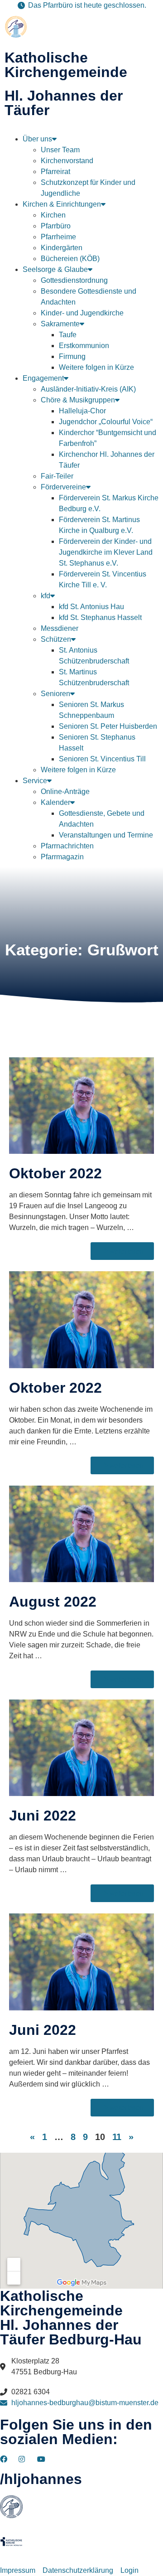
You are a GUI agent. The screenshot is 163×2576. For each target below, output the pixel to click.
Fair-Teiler (57, 476)
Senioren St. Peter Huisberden (108, 726)
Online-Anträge (65, 792)
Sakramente (60, 324)
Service (35, 781)
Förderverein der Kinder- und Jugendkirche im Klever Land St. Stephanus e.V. (106, 552)
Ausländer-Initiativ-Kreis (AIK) (88, 389)
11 (117, 2137)
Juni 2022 (43, 1816)
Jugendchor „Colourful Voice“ (106, 422)
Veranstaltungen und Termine (106, 835)
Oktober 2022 (55, 1173)
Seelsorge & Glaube (55, 269)
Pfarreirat (55, 172)
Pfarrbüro (56, 226)
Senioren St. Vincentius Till (102, 759)
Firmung (72, 356)
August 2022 (53, 1602)
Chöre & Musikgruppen (78, 400)
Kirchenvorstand (67, 161)
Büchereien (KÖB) (70, 259)
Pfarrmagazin (62, 857)
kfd (46, 596)
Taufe (68, 335)
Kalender (55, 802)
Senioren (55, 694)
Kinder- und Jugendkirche (82, 313)
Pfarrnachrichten (67, 846)
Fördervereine (63, 487)
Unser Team (60, 150)
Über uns (37, 139)
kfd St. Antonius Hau (91, 607)
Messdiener (60, 628)
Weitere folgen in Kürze (96, 367)
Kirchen (53, 215)
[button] (81, 130)
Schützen (56, 639)
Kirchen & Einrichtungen (62, 204)
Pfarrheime (58, 237)
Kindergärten (62, 248)
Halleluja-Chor (82, 411)
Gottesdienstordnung (74, 280)
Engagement (43, 378)
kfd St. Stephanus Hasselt (100, 617)
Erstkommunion (84, 346)
